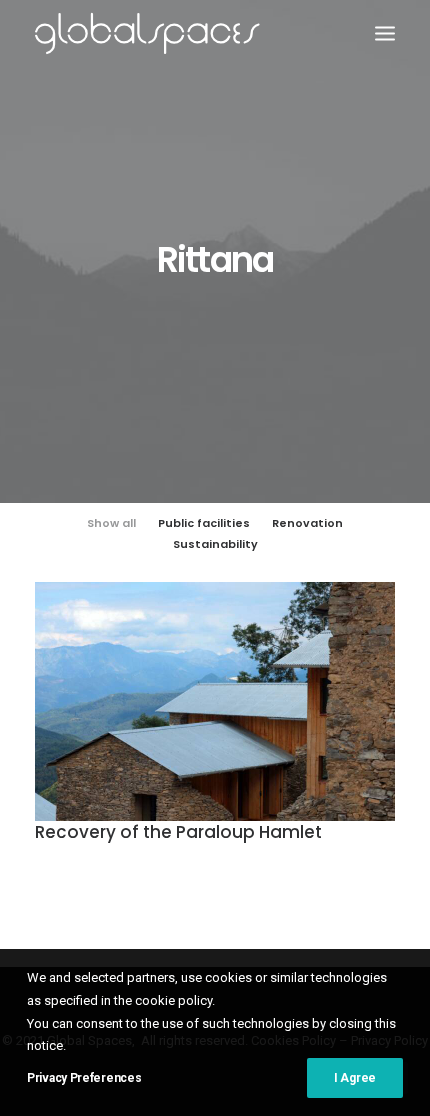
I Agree (355, 1078)
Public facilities (204, 523)
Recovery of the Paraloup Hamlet (178, 832)
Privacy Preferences (84, 1078)
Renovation (307, 523)
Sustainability (215, 544)
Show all (111, 523)
